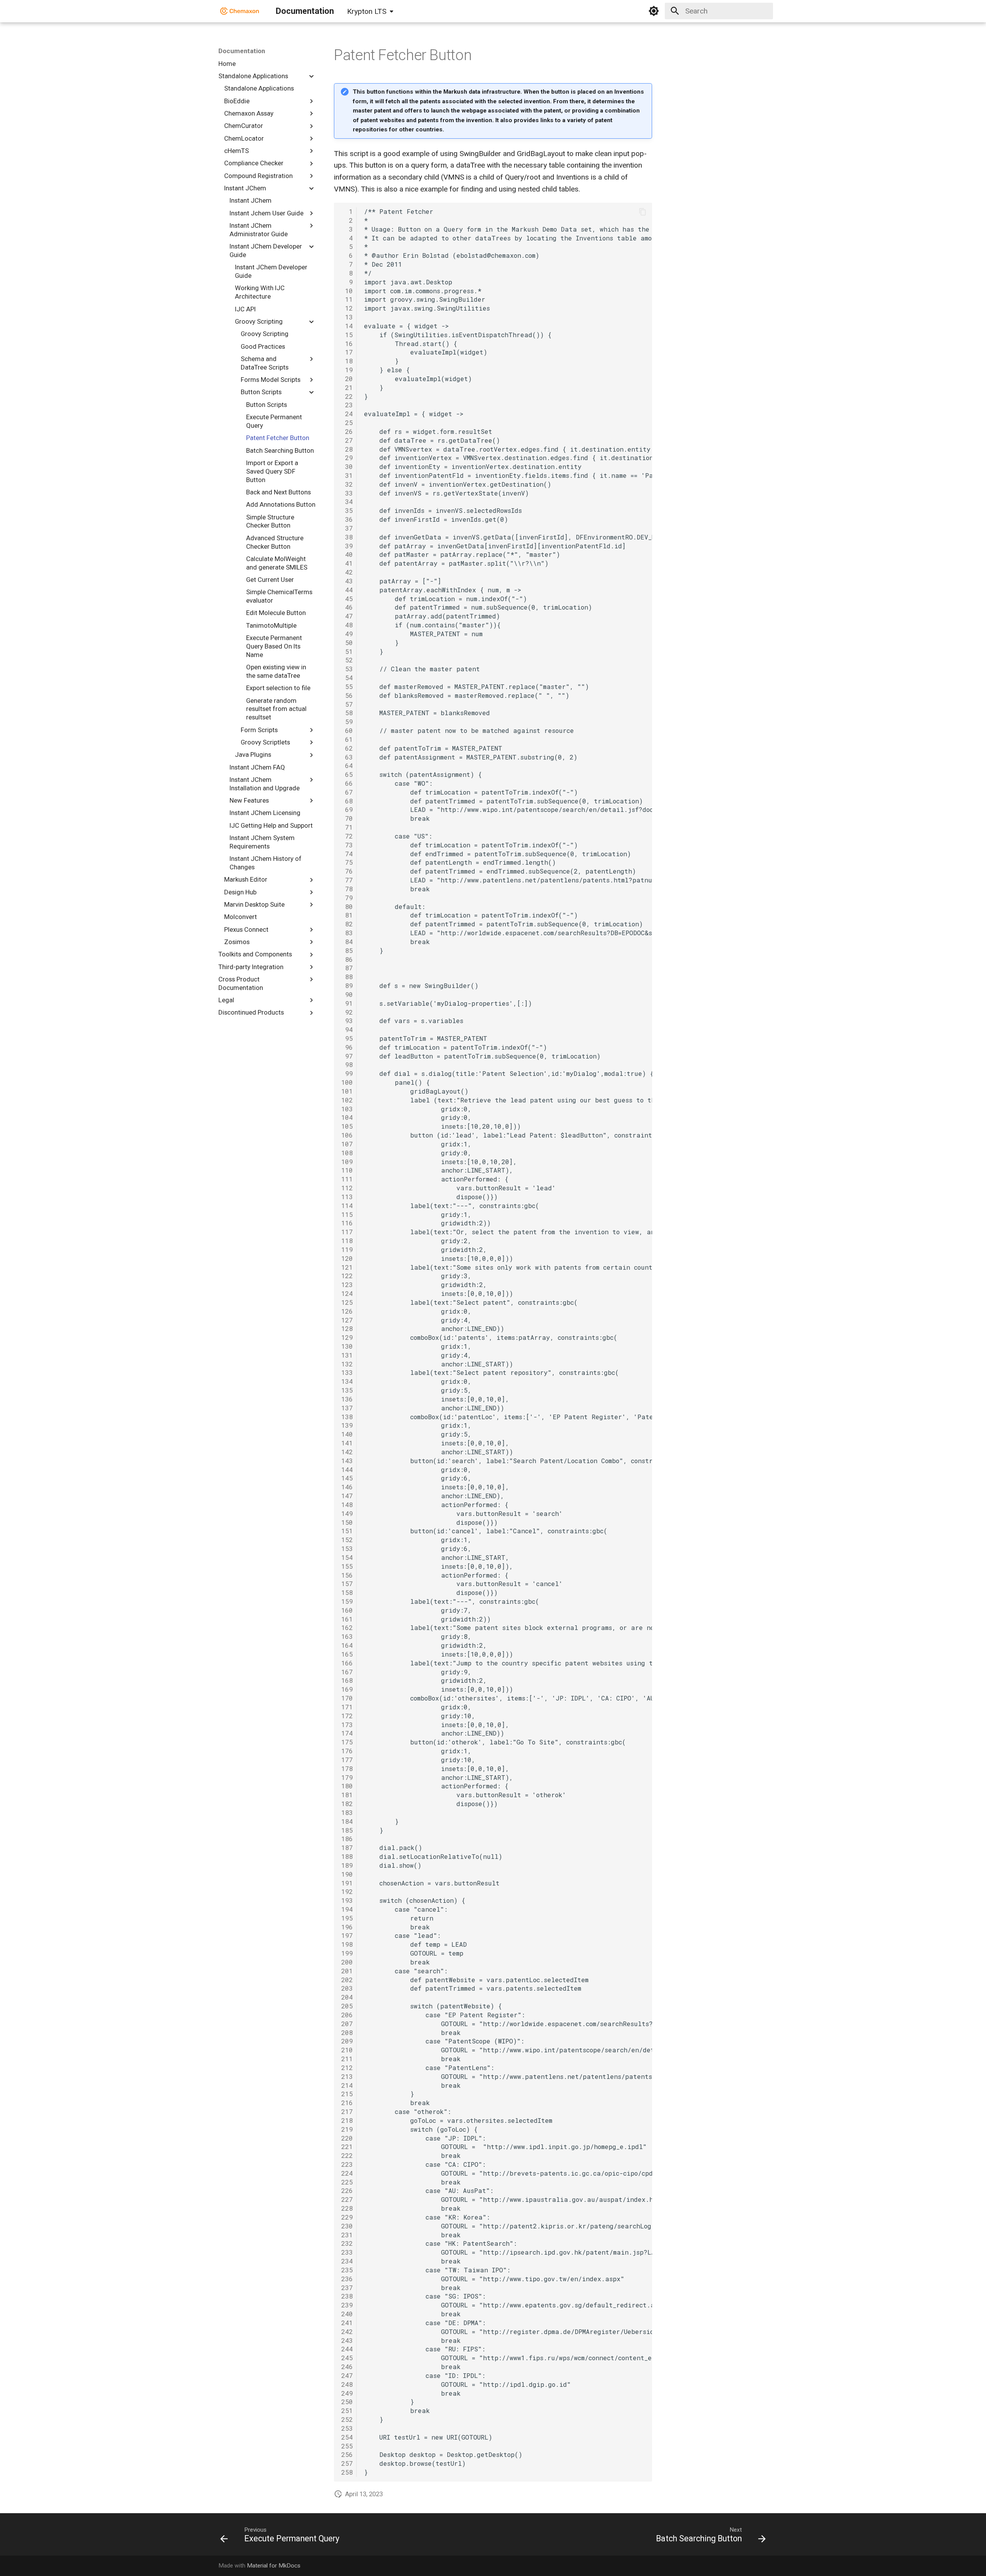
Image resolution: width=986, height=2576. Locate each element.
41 (347, 563)
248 (347, 2384)
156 (347, 1575)
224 (347, 2173)
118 (347, 1241)
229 (347, 2217)
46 (347, 607)
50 (347, 643)
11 (347, 299)
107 (347, 1144)
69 (347, 809)
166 (347, 1663)
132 (347, 1364)
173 (347, 1725)
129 (347, 1337)
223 (347, 2164)
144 (347, 1469)
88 (347, 977)
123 (347, 1285)
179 (347, 1777)
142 (347, 1452)
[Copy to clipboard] (643, 212)
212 (347, 2068)
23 (347, 405)
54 (347, 678)
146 (347, 1487)
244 (347, 2349)
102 (347, 1100)
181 (347, 1795)
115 (347, 1214)
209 (347, 2041)
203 (347, 1988)
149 (347, 1513)
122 (347, 1276)
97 (347, 1056)
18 (347, 361)
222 (347, 2155)
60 (347, 730)
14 (347, 326)
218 (347, 2120)
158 (347, 1592)
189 (347, 1865)
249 (347, 2393)
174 (347, 1733)
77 (347, 880)
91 (347, 1003)
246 (347, 2367)
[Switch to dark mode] (654, 11)
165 (347, 1654)
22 (347, 396)
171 (347, 1707)
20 (347, 379)
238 (347, 2296)
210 (347, 2050)
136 (347, 1399)
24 (347, 414)
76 (347, 871)
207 (347, 2024)
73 (347, 845)
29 (347, 458)
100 (347, 1082)
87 (347, 968)
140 (347, 1434)
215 (347, 2094)
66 (347, 783)
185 (347, 1830)
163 (347, 1636)
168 (347, 1680)
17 (347, 352)
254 (347, 2437)
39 (347, 546)
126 (347, 1311)
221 (347, 2147)
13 (347, 317)
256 (347, 2454)
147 (347, 1496)
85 (347, 950)
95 (347, 1038)
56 (347, 695)
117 (347, 1232)
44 (347, 590)
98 (347, 1065)
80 (347, 907)
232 (347, 2243)
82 (347, 924)
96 (347, 1047)
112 (347, 1188)
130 (347, 1346)
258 (347, 2472)
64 (347, 765)
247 (347, 2375)
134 (347, 1381)
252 (347, 2419)
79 (347, 898)
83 (347, 933)
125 (347, 1302)
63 (347, 757)
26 (347, 431)
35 (347, 510)
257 (347, 2463)
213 (347, 2076)
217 (347, 2111)
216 (347, 2103)
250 (347, 2402)
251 (347, 2410)
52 (347, 660)
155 (347, 1566)
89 (347, 986)
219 (347, 2129)
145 (347, 1478)
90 (347, 994)
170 (347, 1698)
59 (347, 722)
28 (347, 449)
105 (347, 1126)
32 (347, 484)
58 (347, 713)
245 (347, 2358)
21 (347, 387)
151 (347, 1531)
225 (347, 2182)
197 (347, 1935)
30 (347, 466)
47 (347, 616)
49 (347, 634)
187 (347, 1848)
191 (347, 1883)
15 (347, 335)
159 (347, 1601)
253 (347, 2428)
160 (347, 1610)
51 (347, 651)
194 (347, 1909)
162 (347, 1627)
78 (347, 889)
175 (347, 1742)
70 (347, 818)
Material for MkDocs (274, 2566)
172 (347, 1716)
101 (347, 1091)
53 (347, 669)
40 (347, 554)
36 (347, 519)
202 (347, 1980)
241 (347, 2323)
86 (347, 959)
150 (347, 1522)
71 (347, 827)
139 (347, 1425)
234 (347, 2261)
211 (347, 2059)
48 (347, 625)
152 (347, 1540)
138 (347, 1417)
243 (347, 2340)
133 (347, 1372)
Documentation (242, 51)
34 (347, 502)
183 (347, 1812)
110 (347, 1170)
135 (347, 1390)
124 (347, 1293)
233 (347, 2252)
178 (347, 1769)
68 (347, 801)
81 (347, 915)
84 (347, 942)
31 (347, 475)
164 (347, 1645)
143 (347, 1461)
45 (347, 599)
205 (347, 2006)
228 (347, 2208)
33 (347, 493)
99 (347, 1073)
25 (347, 423)
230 (347, 2226)
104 (347, 1117)
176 (347, 1751)
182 (347, 1804)
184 (347, 1821)
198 (347, 1944)
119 (347, 1249)
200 (347, 1962)
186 (347, 1839)
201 (347, 1971)
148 (347, 1505)
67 (347, 792)
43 (347, 581)
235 (347, 2270)
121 (347, 1267)
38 (347, 537)
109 (347, 1162)
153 (347, 1548)
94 (347, 1029)
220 (347, 2138)
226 (347, 2190)
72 (347, 836)
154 (347, 1557)
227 (347, 2199)
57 (347, 704)
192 (347, 1891)
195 (347, 1918)
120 (347, 1258)
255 (347, 2446)
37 (347, 528)
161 (347, 1619)
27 (347, 440)
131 (347, 1355)
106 (347, 1135)
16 (347, 344)
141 (347, 1443)
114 (347, 1206)
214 (347, 2085)
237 (347, 2288)
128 (347, 1328)
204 (347, 1997)
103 (347, 1109)
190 (347, 1874)
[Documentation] (240, 11)
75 (347, 862)
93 (347, 1021)
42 (347, 572)
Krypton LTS (367, 11)
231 (347, 2235)
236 (347, 2279)
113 (347, 1197)
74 (347, 854)
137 (347, 1408)
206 (347, 2015)
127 (347, 1320)
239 (347, 2305)
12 (347, 308)
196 (347, 1927)
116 (347, 1223)
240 (347, 2314)
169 (347, 1689)
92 (347, 1012)
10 (347, 291)
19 (347, 370)
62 (347, 748)
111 (347, 1179)
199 (347, 1953)
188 (347, 1856)
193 (347, 1900)
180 (347, 1786)
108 (347, 1153)
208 (347, 2032)
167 (347, 1672)
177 (347, 1760)
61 (347, 739)
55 (347, 686)
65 (347, 774)
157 (347, 1584)
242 (347, 2332)
